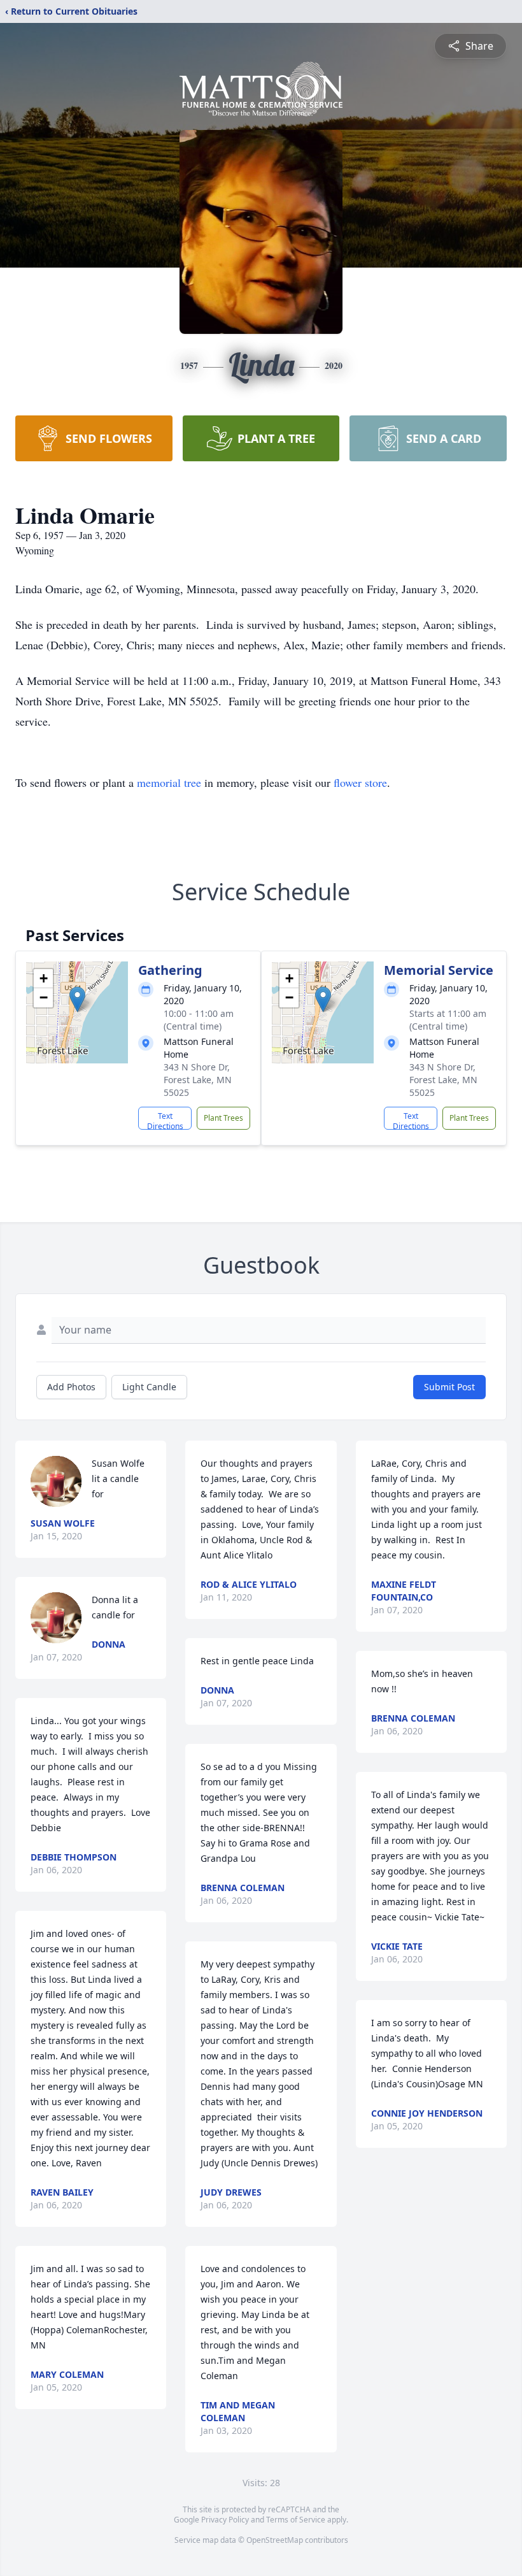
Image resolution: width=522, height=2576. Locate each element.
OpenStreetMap (275, 2540)
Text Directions (165, 1120)
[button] (77, 999)
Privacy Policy (225, 2520)
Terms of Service (296, 2520)
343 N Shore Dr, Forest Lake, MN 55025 (198, 1080)
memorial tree (169, 782)
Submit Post (449, 1387)
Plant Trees (223, 1118)
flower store (360, 782)
